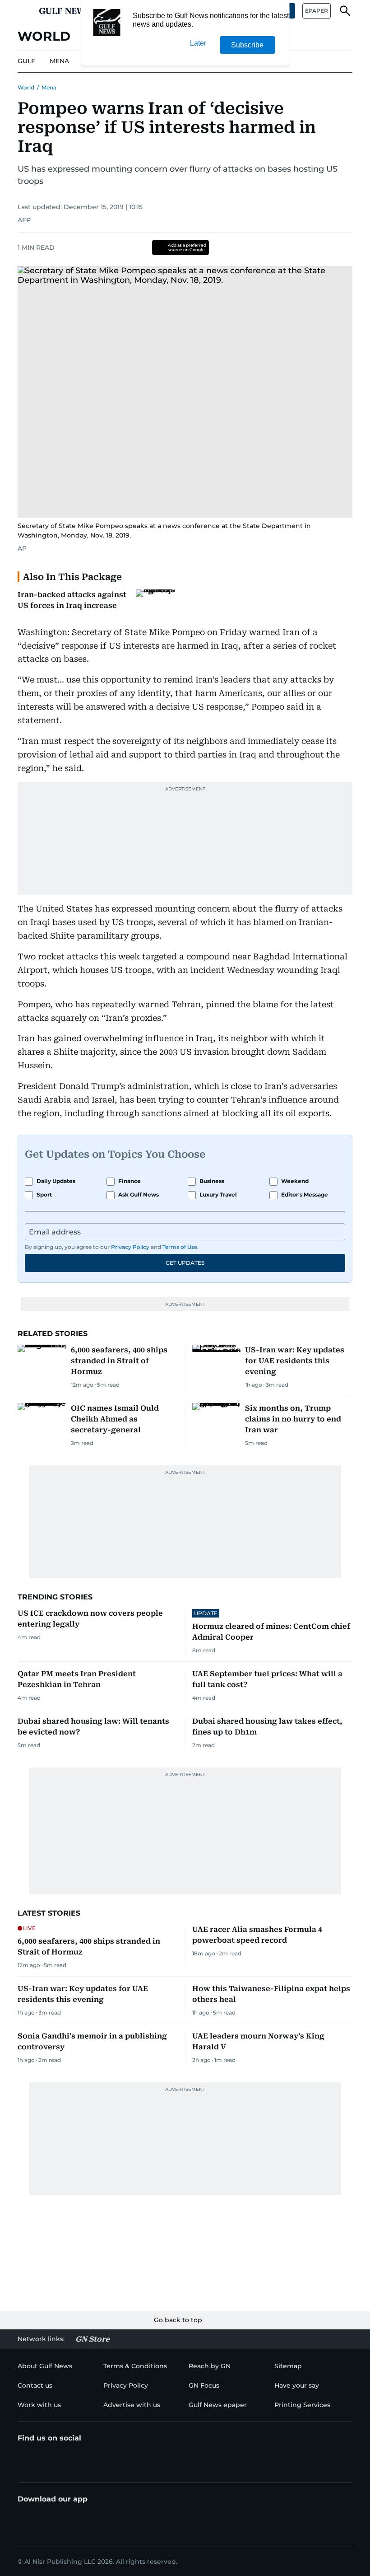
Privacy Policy (130, 1247)
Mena (49, 87)
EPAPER (317, 11)
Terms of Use (180, 1247)
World (26, 87)
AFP (24, 220)
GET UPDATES (185, 1263)
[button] (25, 11)
